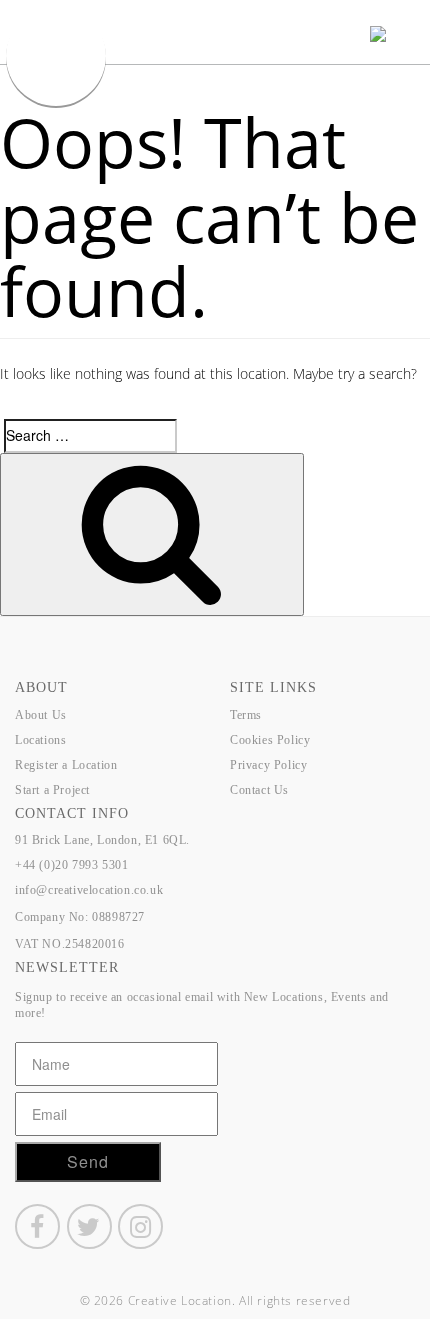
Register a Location (66, 765)
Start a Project (52, 790)
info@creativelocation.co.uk (89, 890)
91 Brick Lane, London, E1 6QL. (102, 840)
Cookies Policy (270, 740)
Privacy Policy (268, 765)
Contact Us (259, 790)
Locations (40, 740)
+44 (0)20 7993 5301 (71, 865)
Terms (246, 715)
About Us (41, 715)
